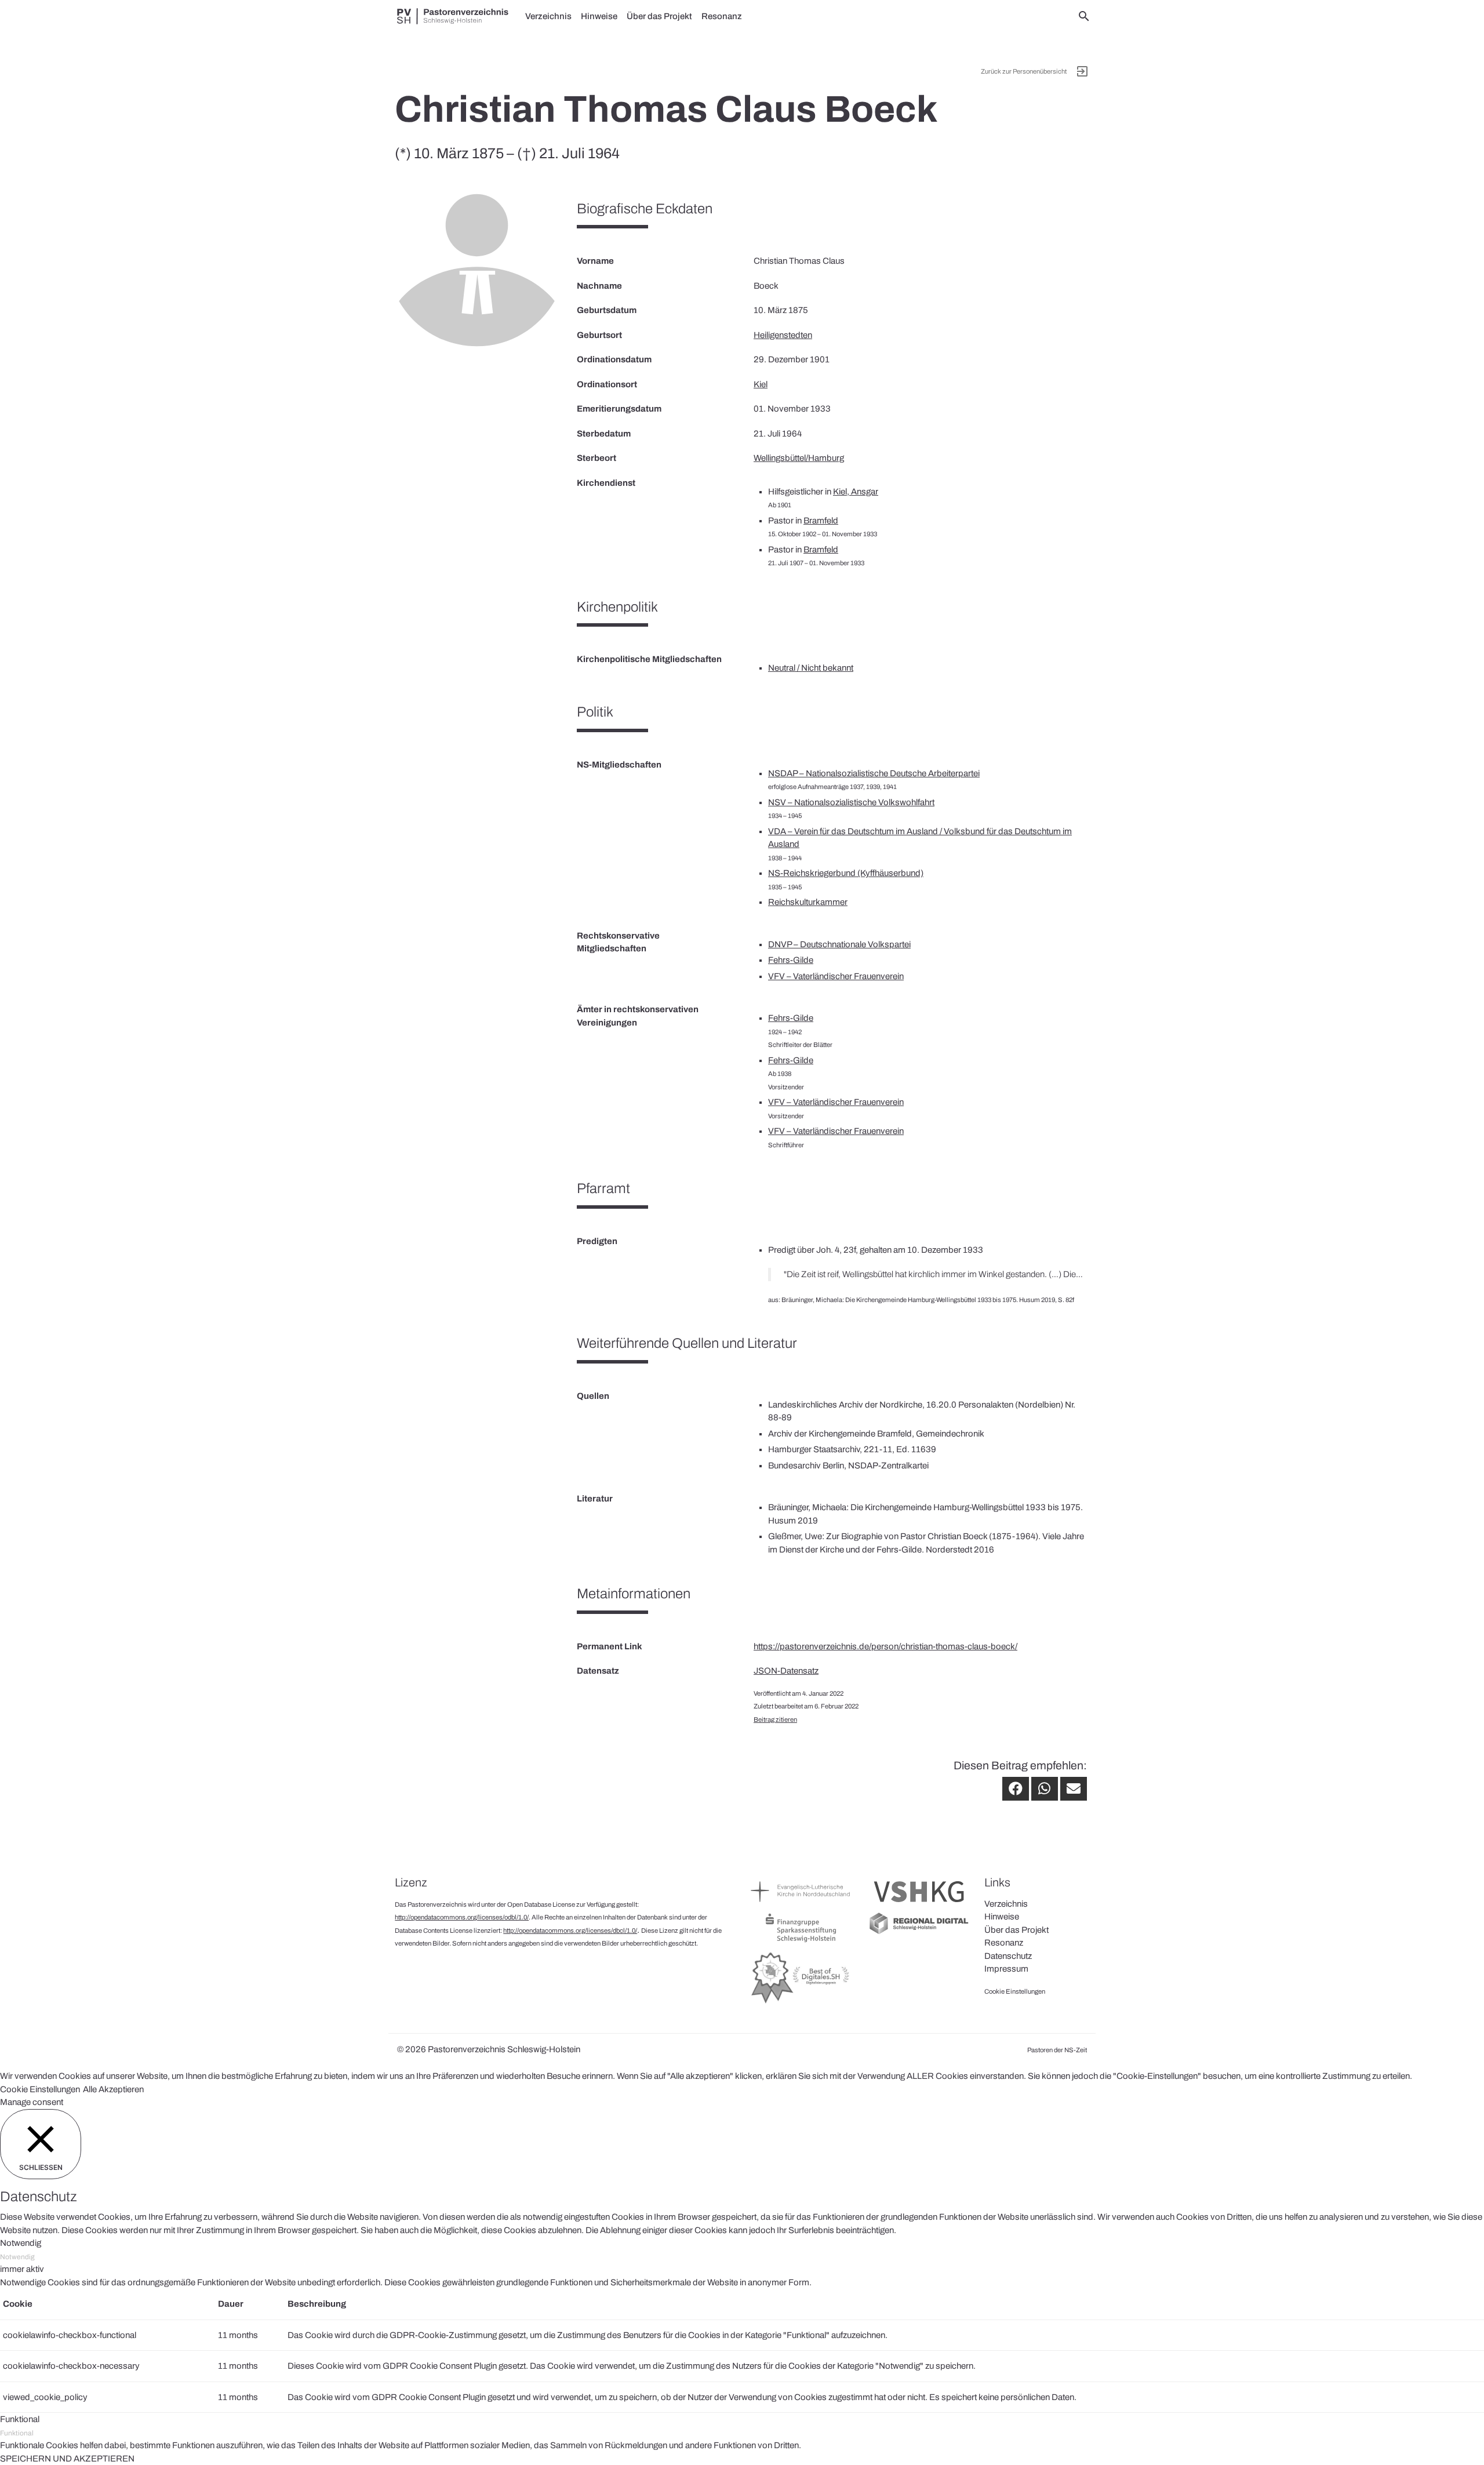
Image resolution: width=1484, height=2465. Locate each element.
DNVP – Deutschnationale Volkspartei (839, 944)
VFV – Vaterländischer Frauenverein (836, 976)
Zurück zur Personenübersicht (1024, 71)
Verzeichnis (548, 16)
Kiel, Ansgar (856, 492)
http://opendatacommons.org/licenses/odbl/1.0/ (462, 1917)
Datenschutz (1008, 1956)
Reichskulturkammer (808, 902)
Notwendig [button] (21, 2243)
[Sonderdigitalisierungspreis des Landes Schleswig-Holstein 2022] (801, 2003)
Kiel (761, 384)
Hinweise (599, 16)
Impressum (1006, 1969)
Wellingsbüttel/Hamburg (799, 458)
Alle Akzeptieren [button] (113, 2089)
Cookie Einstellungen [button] (40, 2089)
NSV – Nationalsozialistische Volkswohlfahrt (851, 802)
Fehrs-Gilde (791, 960)
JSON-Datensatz (786, 1671)
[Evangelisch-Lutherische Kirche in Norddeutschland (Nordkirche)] (801, 1905)
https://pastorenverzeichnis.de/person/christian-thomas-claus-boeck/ (885, 1646)
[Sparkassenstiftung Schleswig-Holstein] (801, 1942)
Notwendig (17, 2257)
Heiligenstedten (783, 335)
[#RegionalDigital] (919, 1933)
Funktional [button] (20, 2419)
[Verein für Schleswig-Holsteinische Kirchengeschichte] (919, 1905)
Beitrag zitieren (775, 1719)
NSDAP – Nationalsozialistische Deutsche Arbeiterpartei (874, 773)
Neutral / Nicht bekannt (811, 668)
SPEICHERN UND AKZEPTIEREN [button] (67, 2459)
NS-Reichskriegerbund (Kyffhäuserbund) (846, 873)
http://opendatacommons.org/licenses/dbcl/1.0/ (570, 1930)
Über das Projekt (659, 16)
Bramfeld (821, 521)
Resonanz (722, 16)
